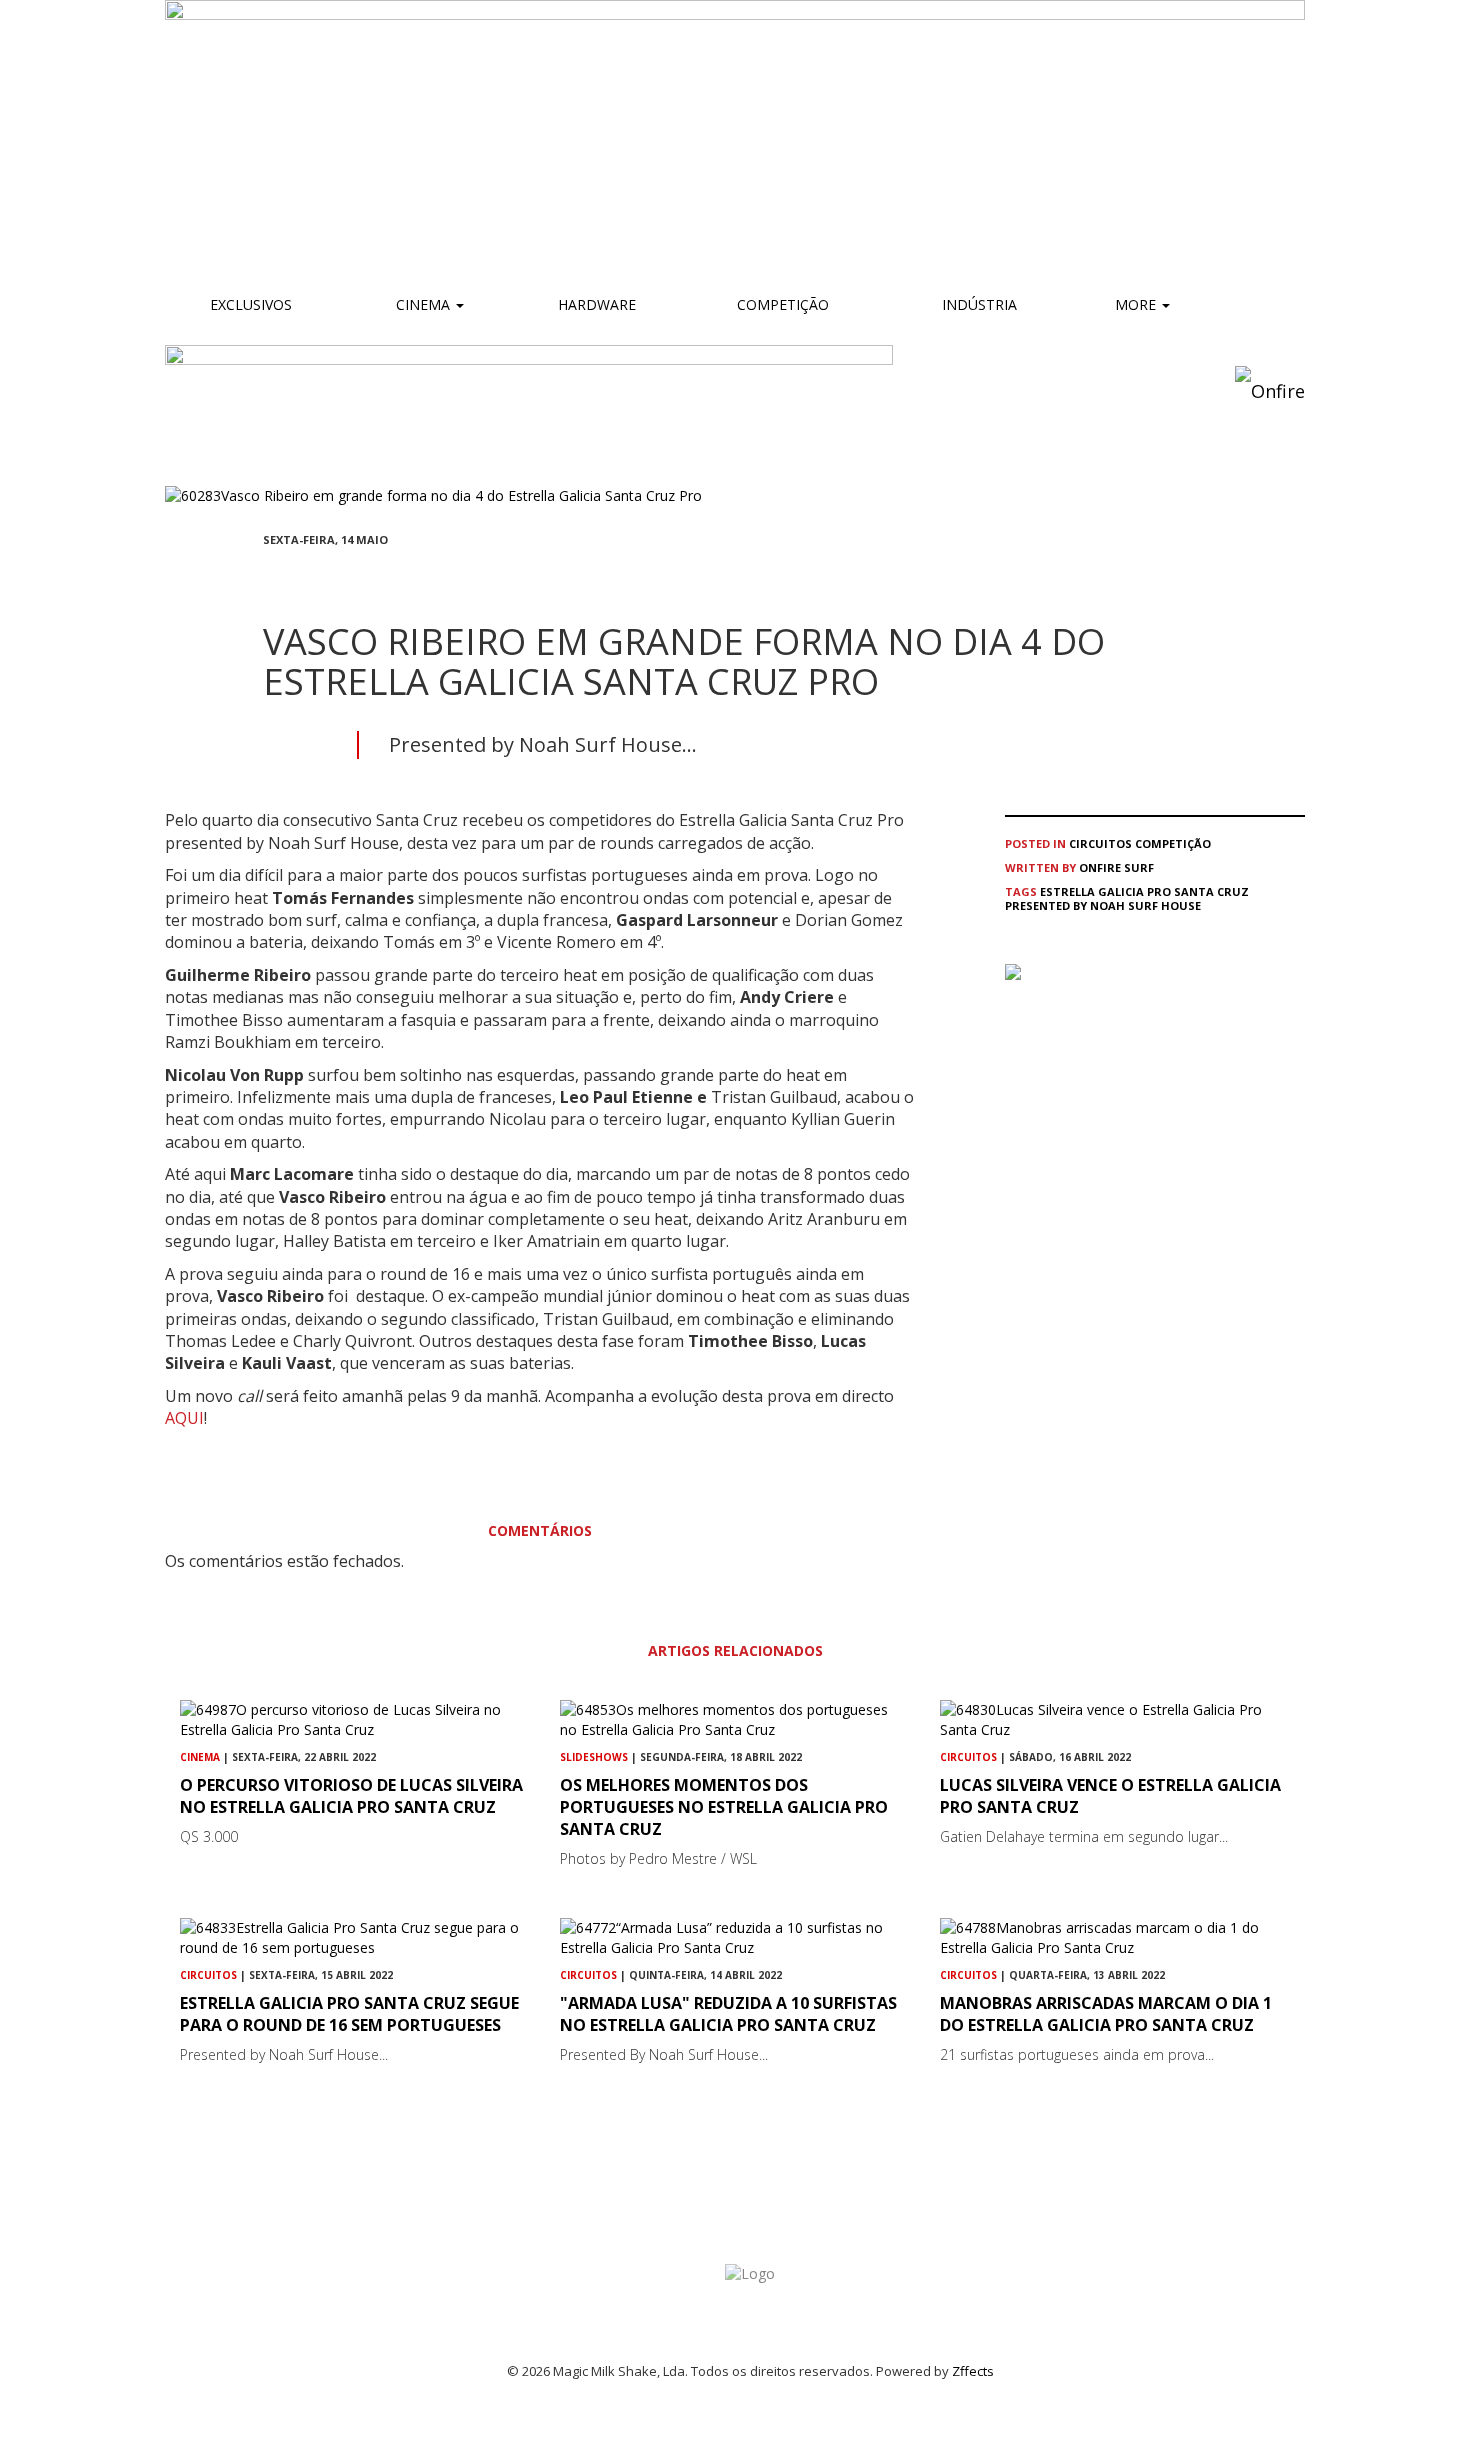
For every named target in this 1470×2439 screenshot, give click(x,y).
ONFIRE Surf (1116, 867)
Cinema (423, 304)
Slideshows (594, 1757)
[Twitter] (317, 576)
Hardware (597, 304)
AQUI (184, 1418)
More (1137, 304)
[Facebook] (269, 576)
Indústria (977, 304)
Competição (781, 304)
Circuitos (1100, 843)
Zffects (973, 2371)
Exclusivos (251, 304)
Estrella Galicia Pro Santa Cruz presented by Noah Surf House (1127, 898)
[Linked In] (365, 576)
